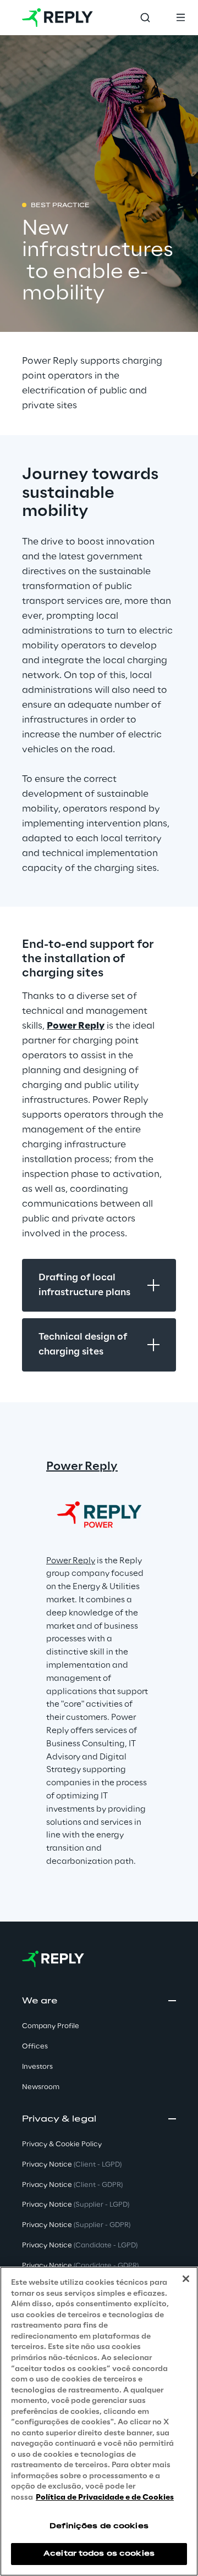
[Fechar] (186, 2279)
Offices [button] (35, 2047)
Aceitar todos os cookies (99, 2554)
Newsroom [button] (41, 2087)
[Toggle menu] (180, 18)
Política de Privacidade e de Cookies (105, 2498)
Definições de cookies (99, 2526)
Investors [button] (37, 2067)
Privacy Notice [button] (72, 2165)
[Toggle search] (145, 18)
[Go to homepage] (57, 18)
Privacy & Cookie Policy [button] (62, 2144)
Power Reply (76, 1026)
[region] (99, 2421)
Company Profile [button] (51, 2026)
